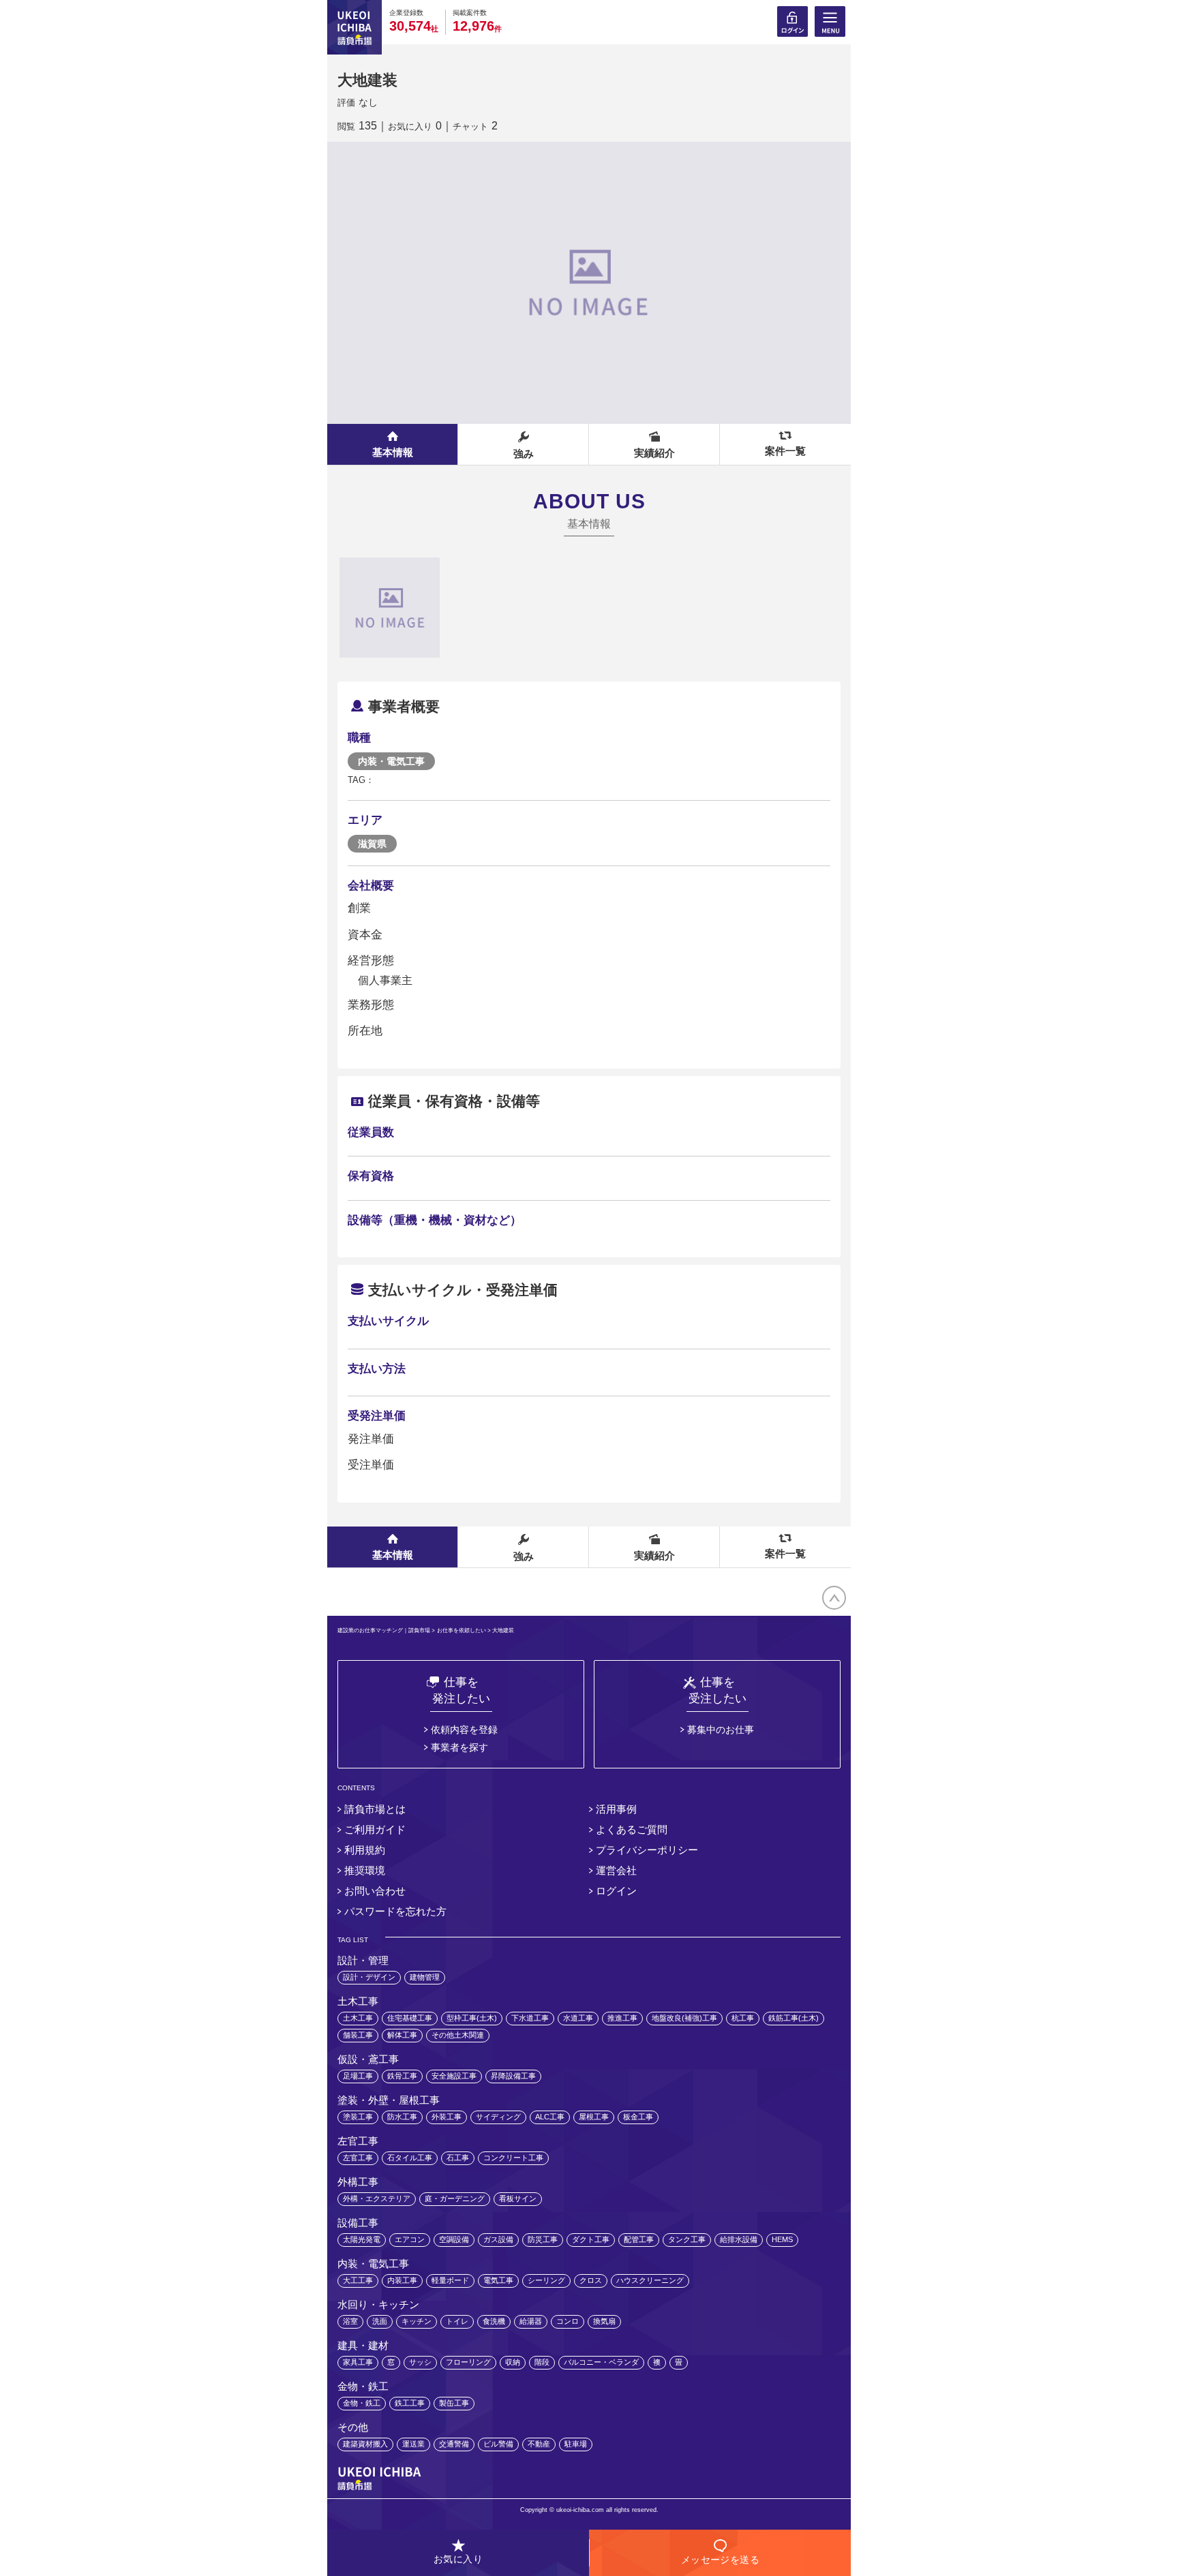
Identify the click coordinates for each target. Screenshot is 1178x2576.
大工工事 (358, 2280)
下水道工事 (530, 2018)
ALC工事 (550, 2117)
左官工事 (358, 2158)
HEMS (782, 2239)
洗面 (380, 2321)
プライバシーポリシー (647, 1850)
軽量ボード (450, 2280)
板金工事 (638, 2117)
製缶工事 (454, 2403)
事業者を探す (459, 1747)
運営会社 (616, 1870)
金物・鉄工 (362, 2403)
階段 (542, 2362)
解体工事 (402, 2035)
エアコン (410, 2239)
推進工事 (622, 2018)
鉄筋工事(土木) (794, 2018)
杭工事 (743, 2018)
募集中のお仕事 (721, 1730)
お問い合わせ (375, 1891)
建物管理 (425, 1977)
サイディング (498, 2117)
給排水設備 (739, 2239)
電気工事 (498, 2280)
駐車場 (576, 2444)
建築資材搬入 (365, 2444)
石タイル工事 (410, 2158)
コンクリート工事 (513, 2158)
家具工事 (358, 2362)
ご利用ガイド (375, 1829)
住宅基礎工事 (410, 2018)
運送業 (413, 2444)
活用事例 (616, 1809)
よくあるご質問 (632, 1829)
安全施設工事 (454, 2076)
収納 (513, 2362)
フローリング (468, 2362)
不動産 (539, 2444)
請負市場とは (375, 1809)
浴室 (350, 2321)
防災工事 (543, 2239)
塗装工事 (358, 2117)
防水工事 (402, 2117)
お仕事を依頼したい (462, 1630)
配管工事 (639, 2239)
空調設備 (454, 2239)
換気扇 (604, 2321)
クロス (591, 2280)
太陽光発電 (362, 2239)
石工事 (458, 2158)
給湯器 (531, 2321)
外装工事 (447, 2117)
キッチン (417, 2321)
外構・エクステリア (377, 2198)
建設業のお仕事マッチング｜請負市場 (384, 1630)
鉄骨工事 (402, 2076)
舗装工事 (358, 2035)
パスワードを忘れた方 (395, 1911)
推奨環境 (365, 1870)
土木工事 (358, 2018)
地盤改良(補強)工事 (684, 2018)
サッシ (420, 2362)
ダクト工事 (591, 2239)
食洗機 (494, 2321)
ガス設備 (498, 2239)
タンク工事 (687, 2239)
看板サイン (518, 2198)
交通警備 (454, 2444)
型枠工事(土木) (472, 2018)
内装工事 (402, 2280)
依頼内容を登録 (464, 1730)
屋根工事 (594, 2117)
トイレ (457, 2321)
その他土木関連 (458, 2035)
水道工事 (578, 2018)
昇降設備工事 (513, 2076)
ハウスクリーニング (650, 2280)
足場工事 (358, 2076)
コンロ (568, 2321)
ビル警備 (498, 2444)
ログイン (616, 1891)
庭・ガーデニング (455, 2198)
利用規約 (365, 1850)
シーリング (546, 2280)
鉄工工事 (410, 2403)
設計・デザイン (369, 1977)
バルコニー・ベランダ (601, 2362)
